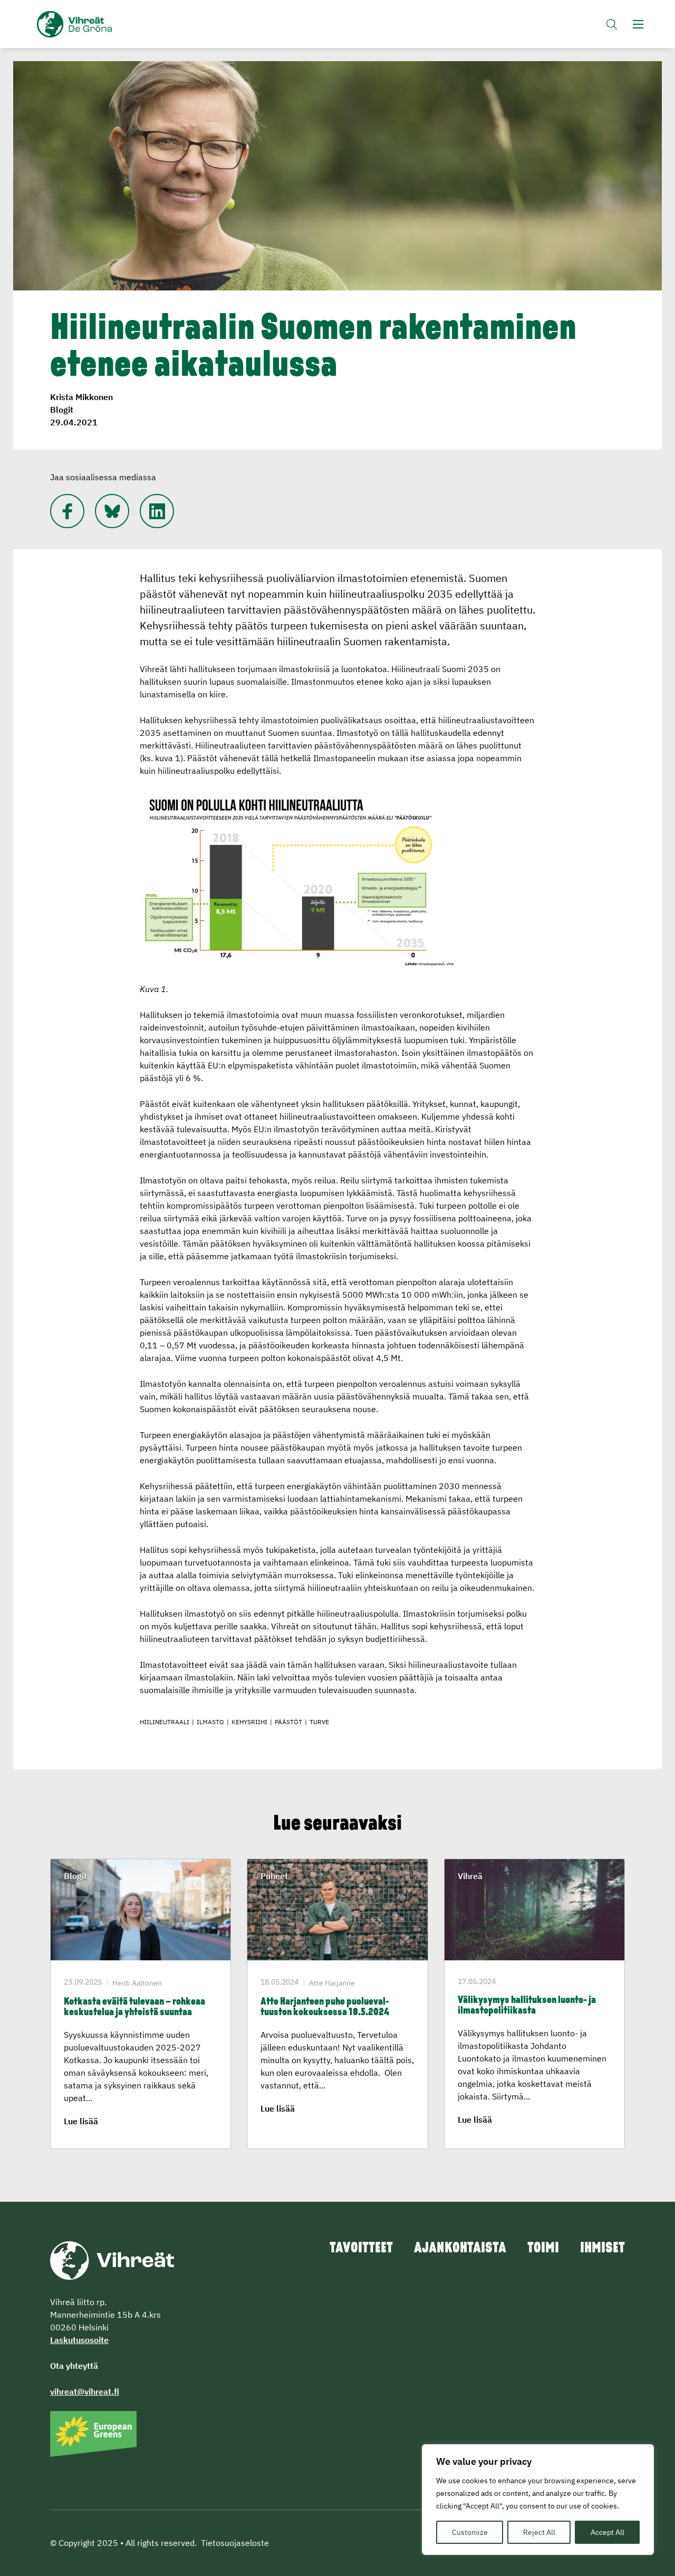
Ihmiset (602, 2249)
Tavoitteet (361, 2249)
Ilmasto (210, 1722)
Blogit (62, 410)
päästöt (288, 1722)
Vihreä (470, 1876)
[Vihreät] (112, 2259)
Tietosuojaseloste (235, 2543)
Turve (319, 1722)
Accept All (607, 2532)
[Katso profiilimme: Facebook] (67, 511)
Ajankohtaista (460, 2249)
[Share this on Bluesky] (112, 511)
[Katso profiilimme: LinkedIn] (157, 511)
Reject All (539, 2532)
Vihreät (99, 24)
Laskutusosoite (79, 2340)
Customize (470, 2532)
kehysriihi (249, 1722)
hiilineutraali (165, 1722)
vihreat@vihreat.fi (85, 2392)
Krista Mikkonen (81, 397)
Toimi (543, 2249)
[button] (612, 24)
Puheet (274, 1876)
